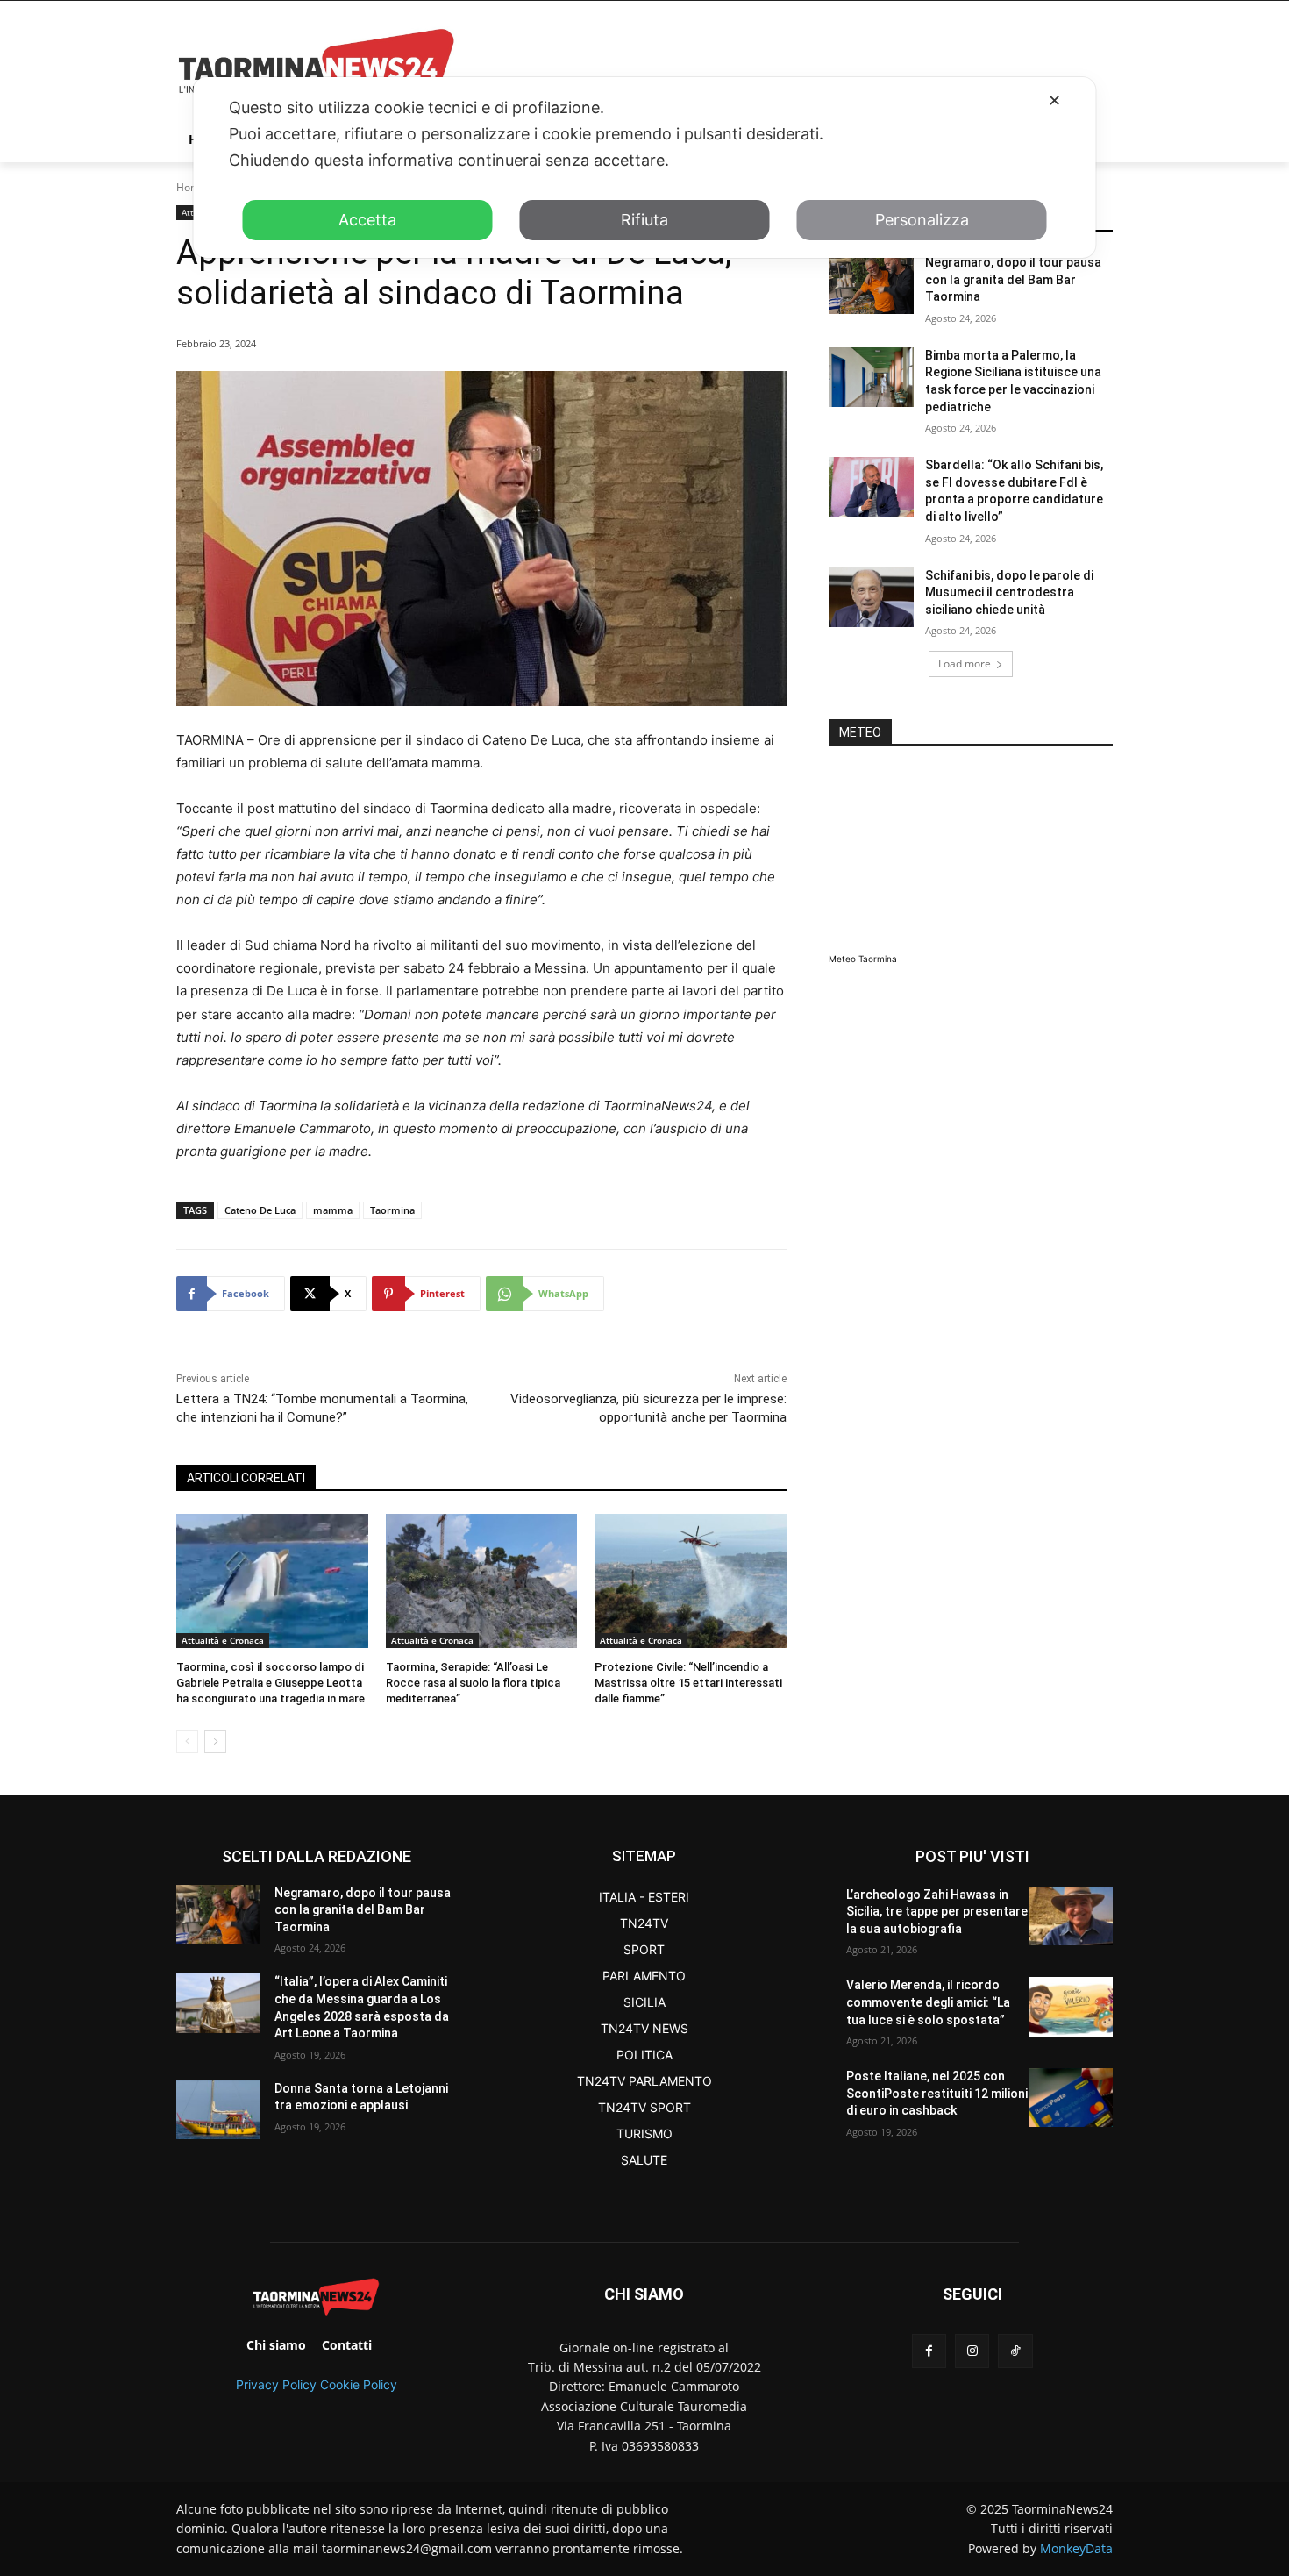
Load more (965, 664)
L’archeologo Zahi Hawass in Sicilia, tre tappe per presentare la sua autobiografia (937, 1912)
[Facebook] (929, 2351)
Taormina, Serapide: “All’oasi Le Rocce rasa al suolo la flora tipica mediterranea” (473, 1683)
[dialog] (645, 168)
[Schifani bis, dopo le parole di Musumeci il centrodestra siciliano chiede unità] (871, 597)
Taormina (392, 1210)
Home (191, 187)
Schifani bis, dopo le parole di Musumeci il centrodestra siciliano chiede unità (1009, 592)
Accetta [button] (367, 220)
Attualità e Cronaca (223, 1640)
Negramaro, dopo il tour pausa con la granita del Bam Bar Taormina (1013, 279)
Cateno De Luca (260, 1210)
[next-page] (215, 1742)
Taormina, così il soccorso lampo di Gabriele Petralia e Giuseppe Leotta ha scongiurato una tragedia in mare (271, 1683)
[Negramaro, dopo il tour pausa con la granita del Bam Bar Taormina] (871, 284)
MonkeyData (1076, 2548)
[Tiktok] (1015, 2351)
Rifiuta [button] (644, 220)
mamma (333, 1210)
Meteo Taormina (863, 959)
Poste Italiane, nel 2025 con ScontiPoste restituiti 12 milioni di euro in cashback (937, 2093)
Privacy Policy (276, 2384)
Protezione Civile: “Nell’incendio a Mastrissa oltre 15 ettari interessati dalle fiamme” (688, 1683)
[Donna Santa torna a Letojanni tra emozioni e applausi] (218, 2110)
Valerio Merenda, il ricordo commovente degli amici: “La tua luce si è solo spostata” (928, 2002)
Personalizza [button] (922, 220)
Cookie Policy (359, 2384)
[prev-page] (187, 1742)
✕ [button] (1054, 100)
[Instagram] (972, 2351)
